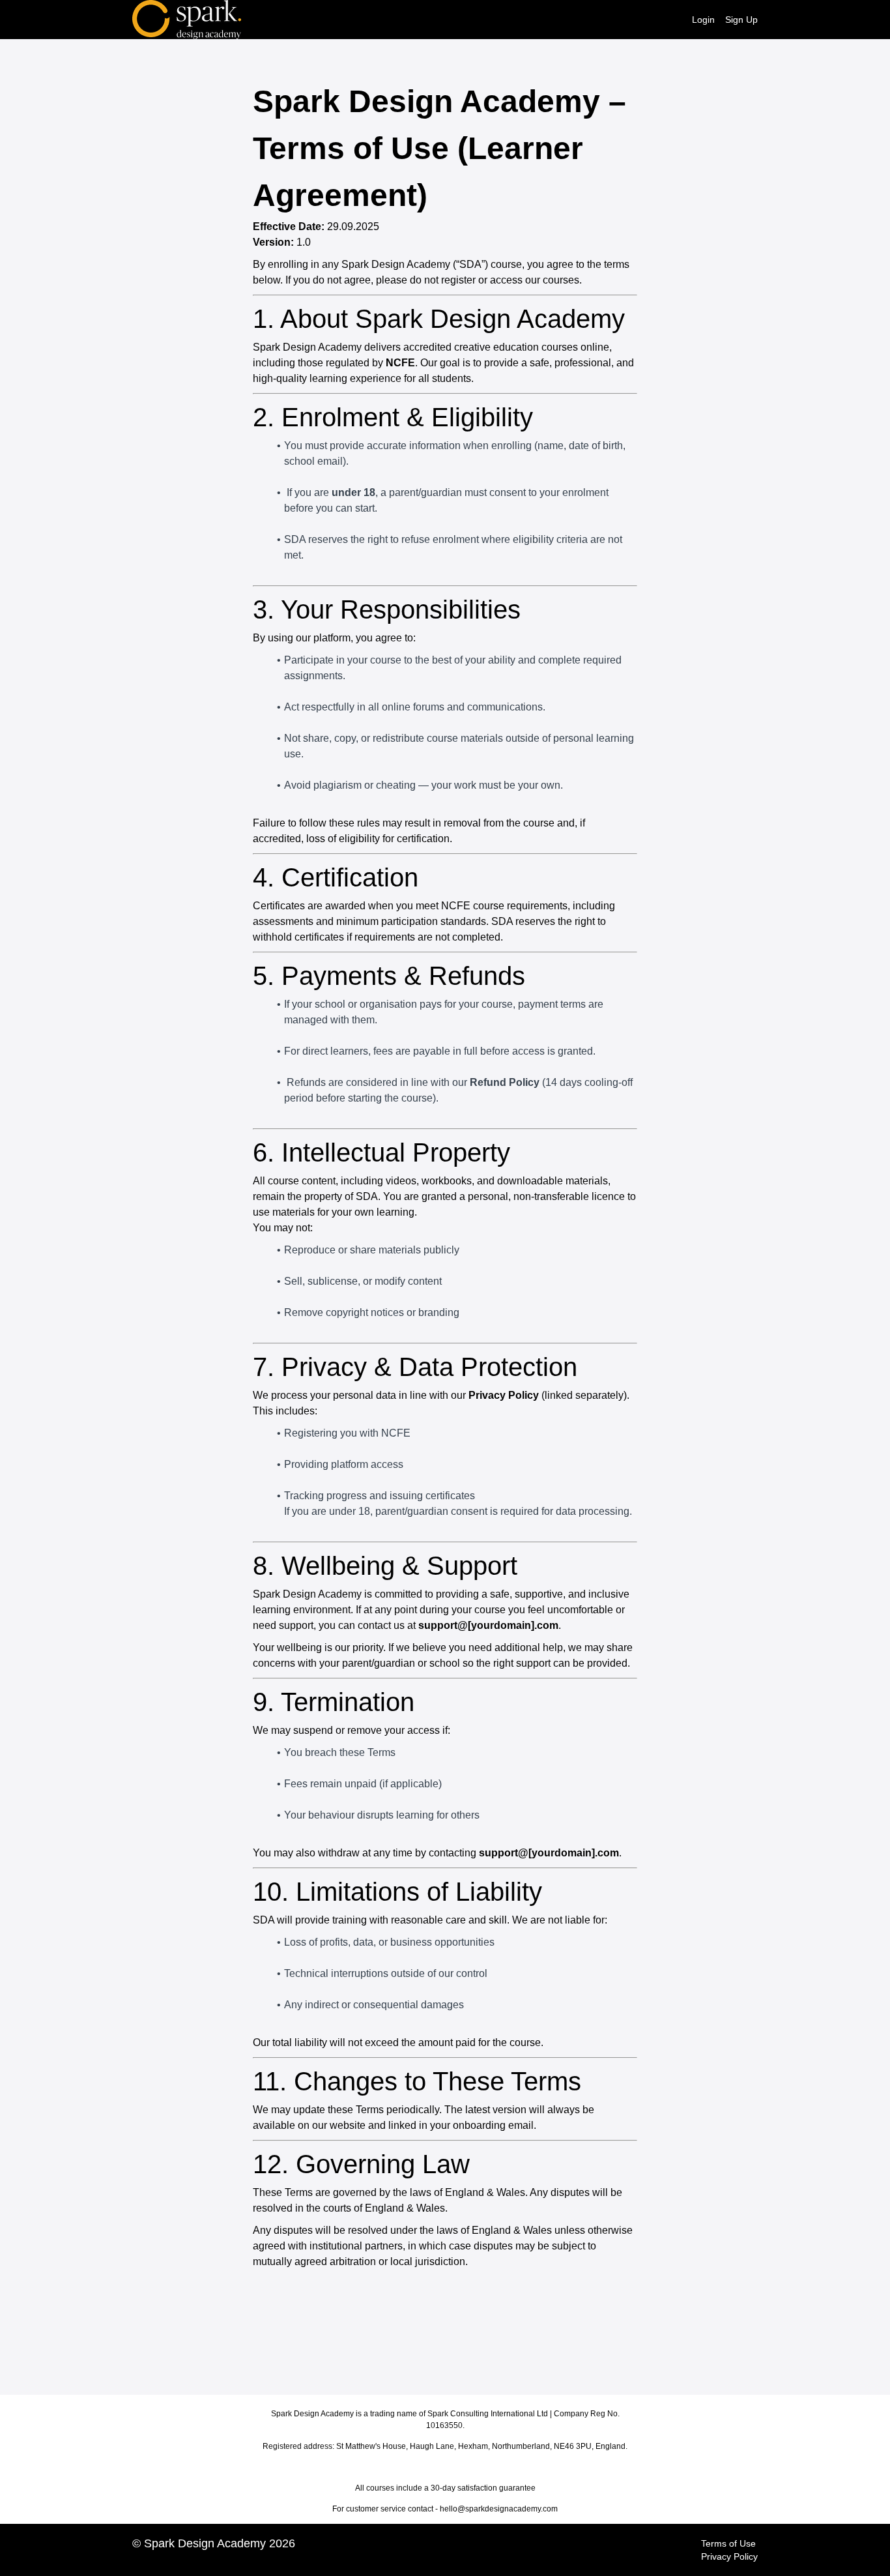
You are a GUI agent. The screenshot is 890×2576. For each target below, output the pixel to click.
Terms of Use (728, 2543)
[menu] (720, 20)
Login (703, 20)
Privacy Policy (729, 2556)
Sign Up (741, 20)
